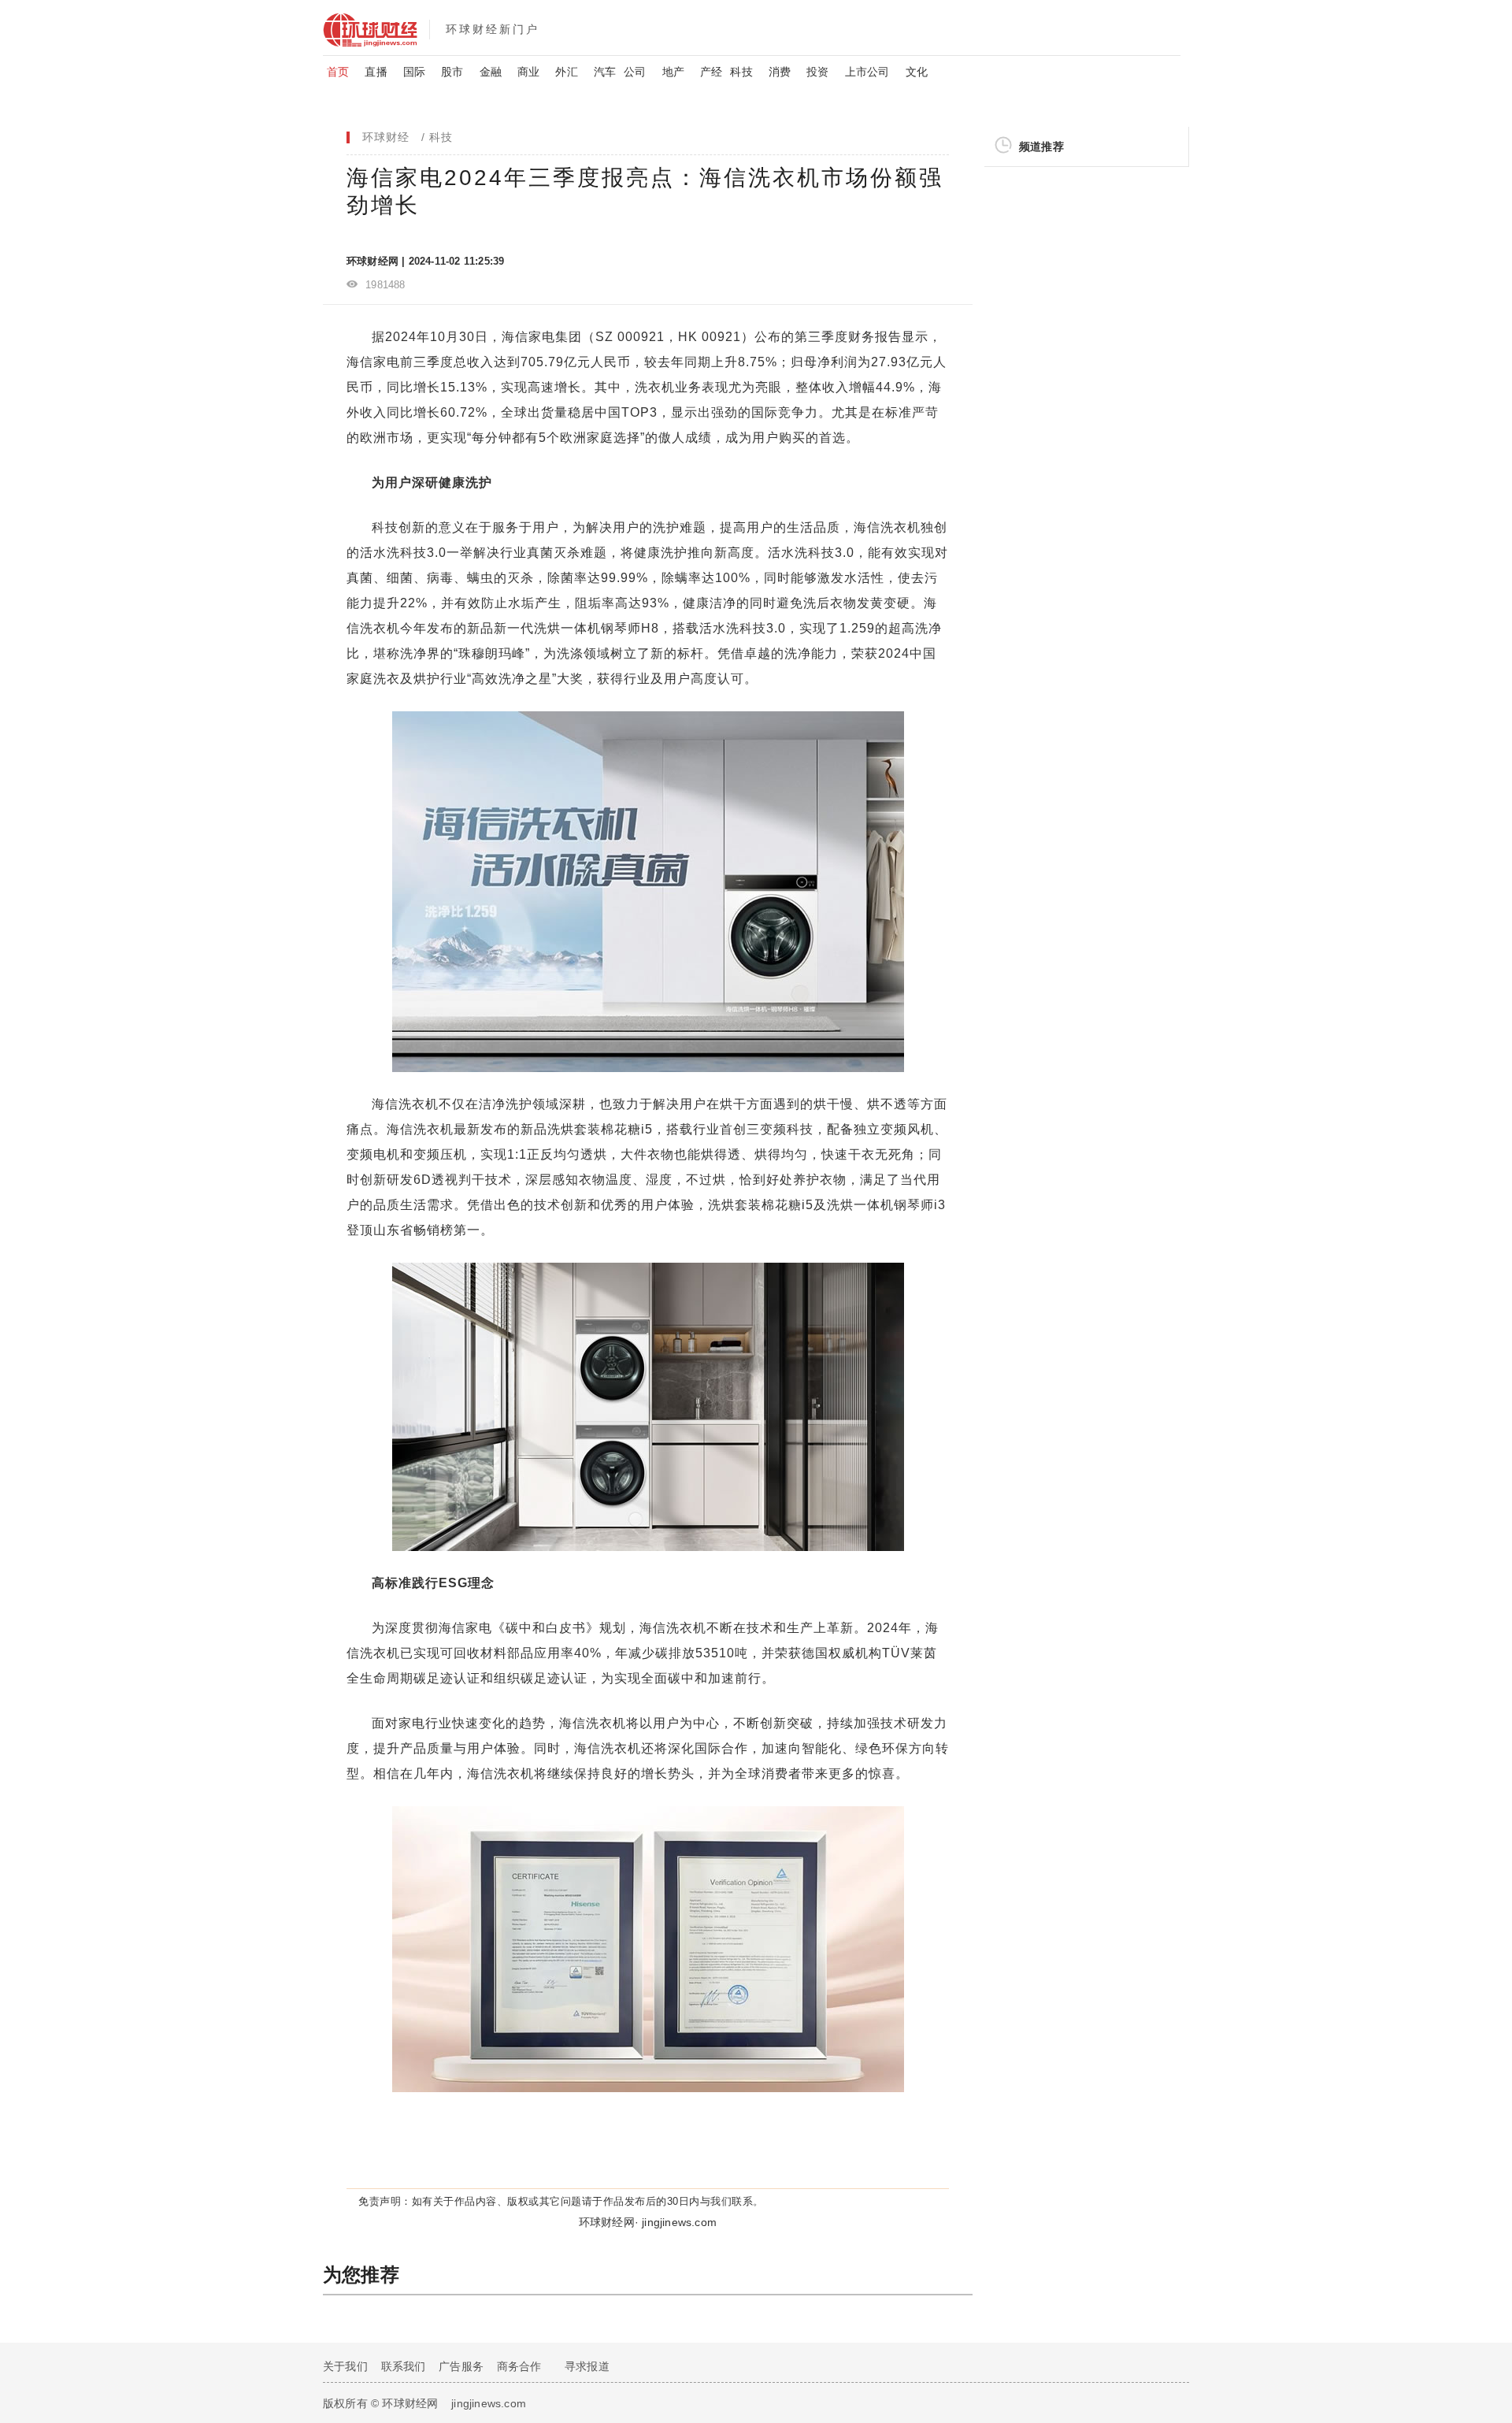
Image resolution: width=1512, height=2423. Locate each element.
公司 (635, 72)
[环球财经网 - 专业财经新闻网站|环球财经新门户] (376, 28)
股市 (452, 72)
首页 (338, 72)
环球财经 (386, 137)
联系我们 (404, 2366)
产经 (711, 72)
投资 (817, 72)
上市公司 (867, 72)
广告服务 (461, 2366)
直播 (376, 72)
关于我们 (345, 2366)
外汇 (566, 72)
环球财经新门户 (493, 29)
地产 (673, 72)
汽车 (605, 72)
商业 (528, 72)
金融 (491, 72)
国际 (414, 72)
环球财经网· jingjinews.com (648, 2222)
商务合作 (519, 2366)
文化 (917, 72)
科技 (741, 72)
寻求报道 (587, 2366)
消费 (780, 72)
